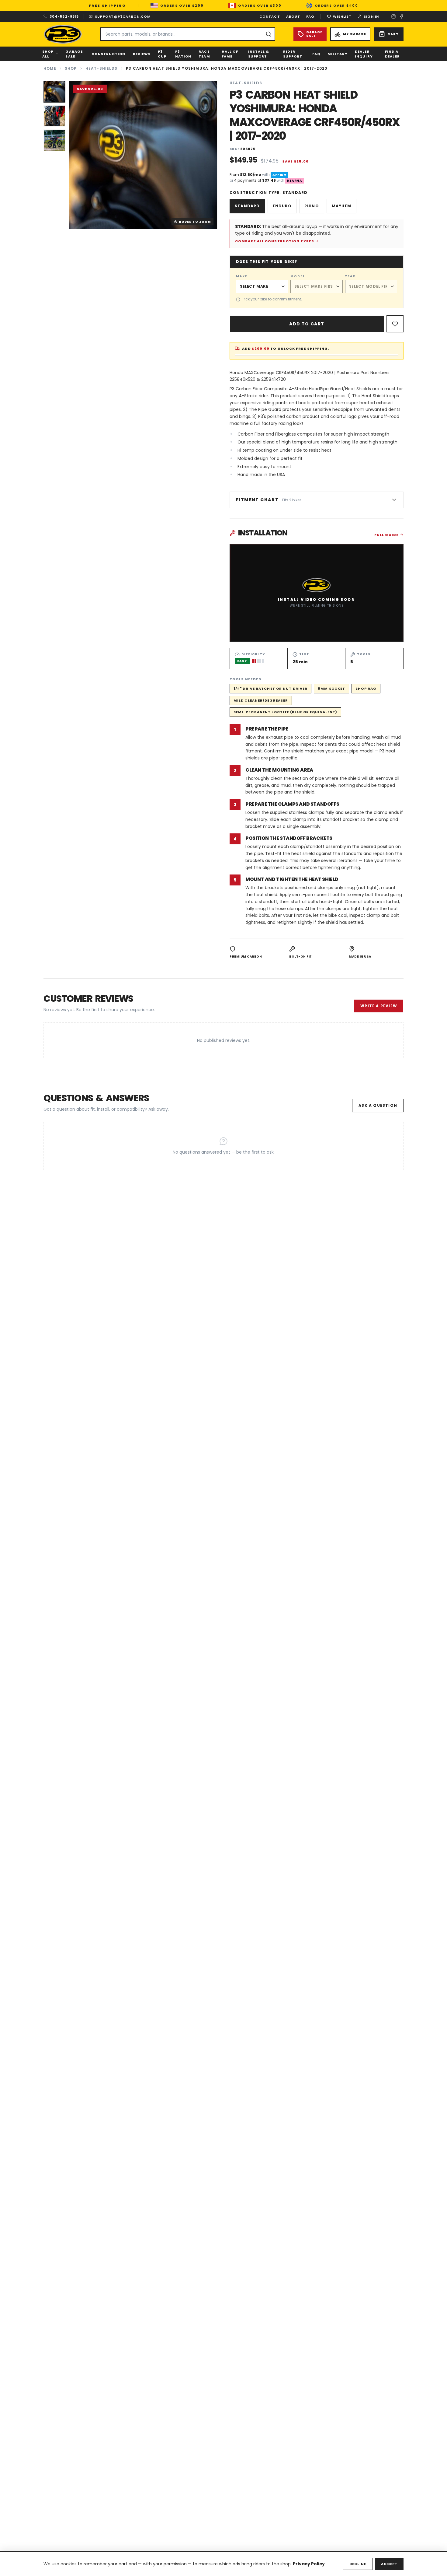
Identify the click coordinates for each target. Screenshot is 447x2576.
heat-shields (101, 68)
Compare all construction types (275, 241)
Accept (389, 2564)
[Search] (269, 34)
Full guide (386, 535)
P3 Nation (183, 54)
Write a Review (379, 1006)
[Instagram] (393, 16)
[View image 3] (54, 140)
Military (338, 54)
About (293, 16)
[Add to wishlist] (395, 324)
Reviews (142, 54)
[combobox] (188, 34)
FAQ (310, 16)
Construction (108, 54)
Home (50, 68)
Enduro (282, 206)
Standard (247, 206)
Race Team (204, 54)
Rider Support (293, 54)
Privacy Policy (309, 2564)
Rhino (312, 206)
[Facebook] (401, 16)
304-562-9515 (64, 16)
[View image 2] (54, 116)
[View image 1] (54, 92)
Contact (270, 16)
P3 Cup (162, 54)
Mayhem (341, 206)
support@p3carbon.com (123, 16)
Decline (358, 2564)
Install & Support (259, 54)
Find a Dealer (392, 54)
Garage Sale (74, 54)
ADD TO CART (307, 324)
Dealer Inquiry (364, 54)
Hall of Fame (230, 54)
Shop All (48, 54)
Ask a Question (378, 1105)
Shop (71, 68)
